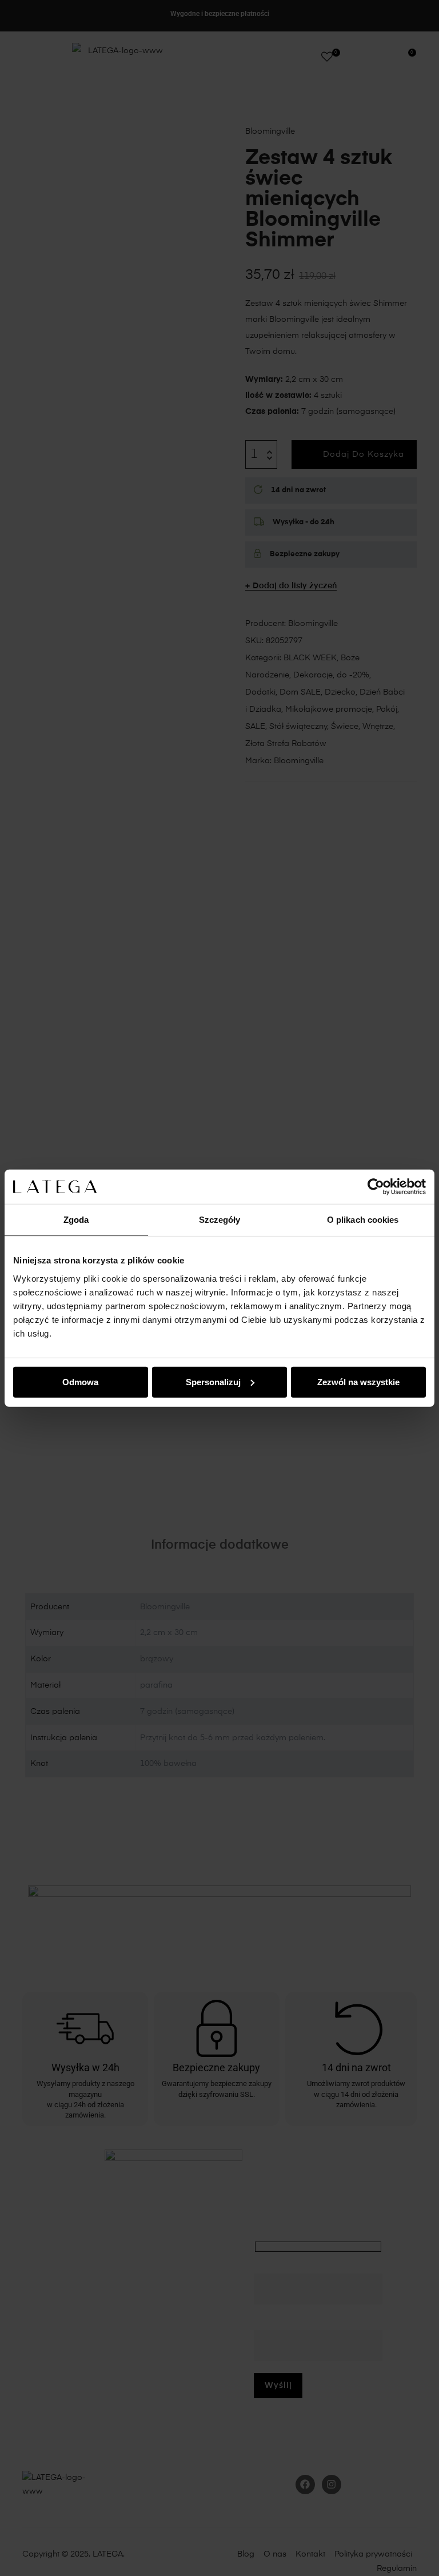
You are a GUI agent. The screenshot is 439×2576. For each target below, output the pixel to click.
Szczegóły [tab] (220, 1220)
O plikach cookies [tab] (363, 1220)
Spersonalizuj (213, 1381)
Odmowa (80, 1381)
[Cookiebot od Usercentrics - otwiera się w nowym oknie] (376, 1187)
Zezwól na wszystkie (358, 1381)
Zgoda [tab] (76, 1220)
